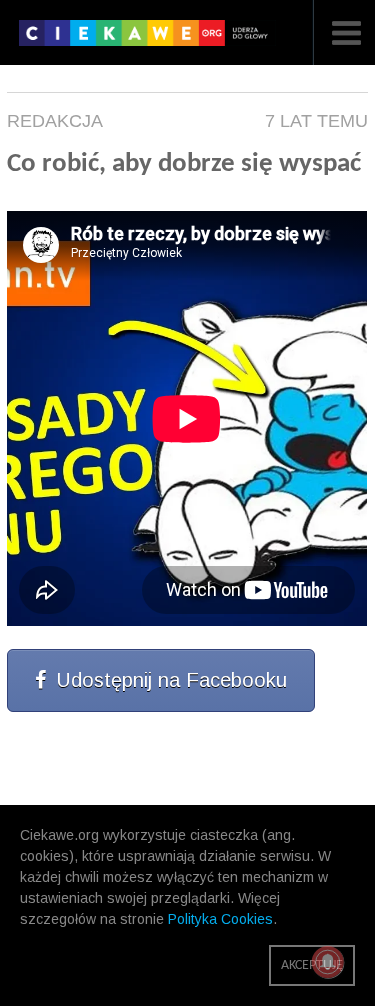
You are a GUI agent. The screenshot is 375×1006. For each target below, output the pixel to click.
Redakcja (55, 121)
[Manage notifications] (328, 962)
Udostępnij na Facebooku (171, 680)
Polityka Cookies (220, 919)
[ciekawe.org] (147, 40)
